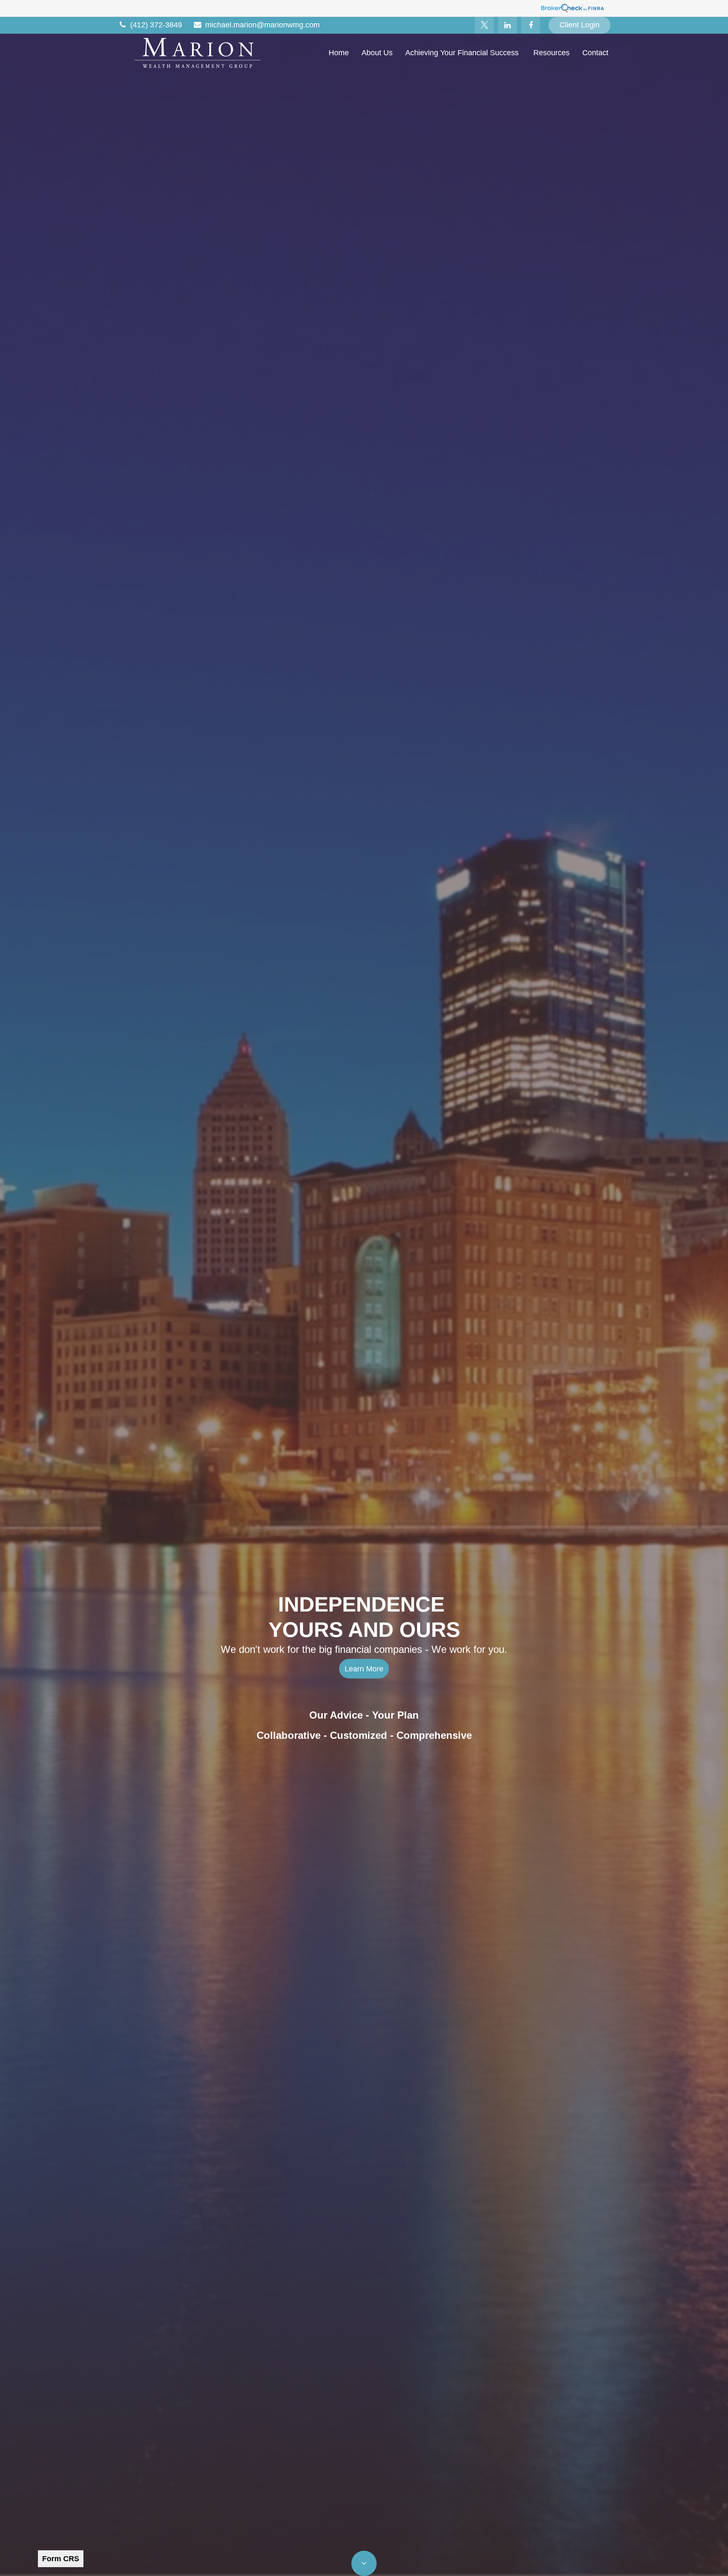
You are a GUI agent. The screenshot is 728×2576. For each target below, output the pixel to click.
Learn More (364, 1669)
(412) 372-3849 (156, 25)
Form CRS (61, 2559)
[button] (339, 53)
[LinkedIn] (507, 25)
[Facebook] (531, 25)
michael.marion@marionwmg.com (262, 25)
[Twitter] (484, 25)
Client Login (579, 25)
